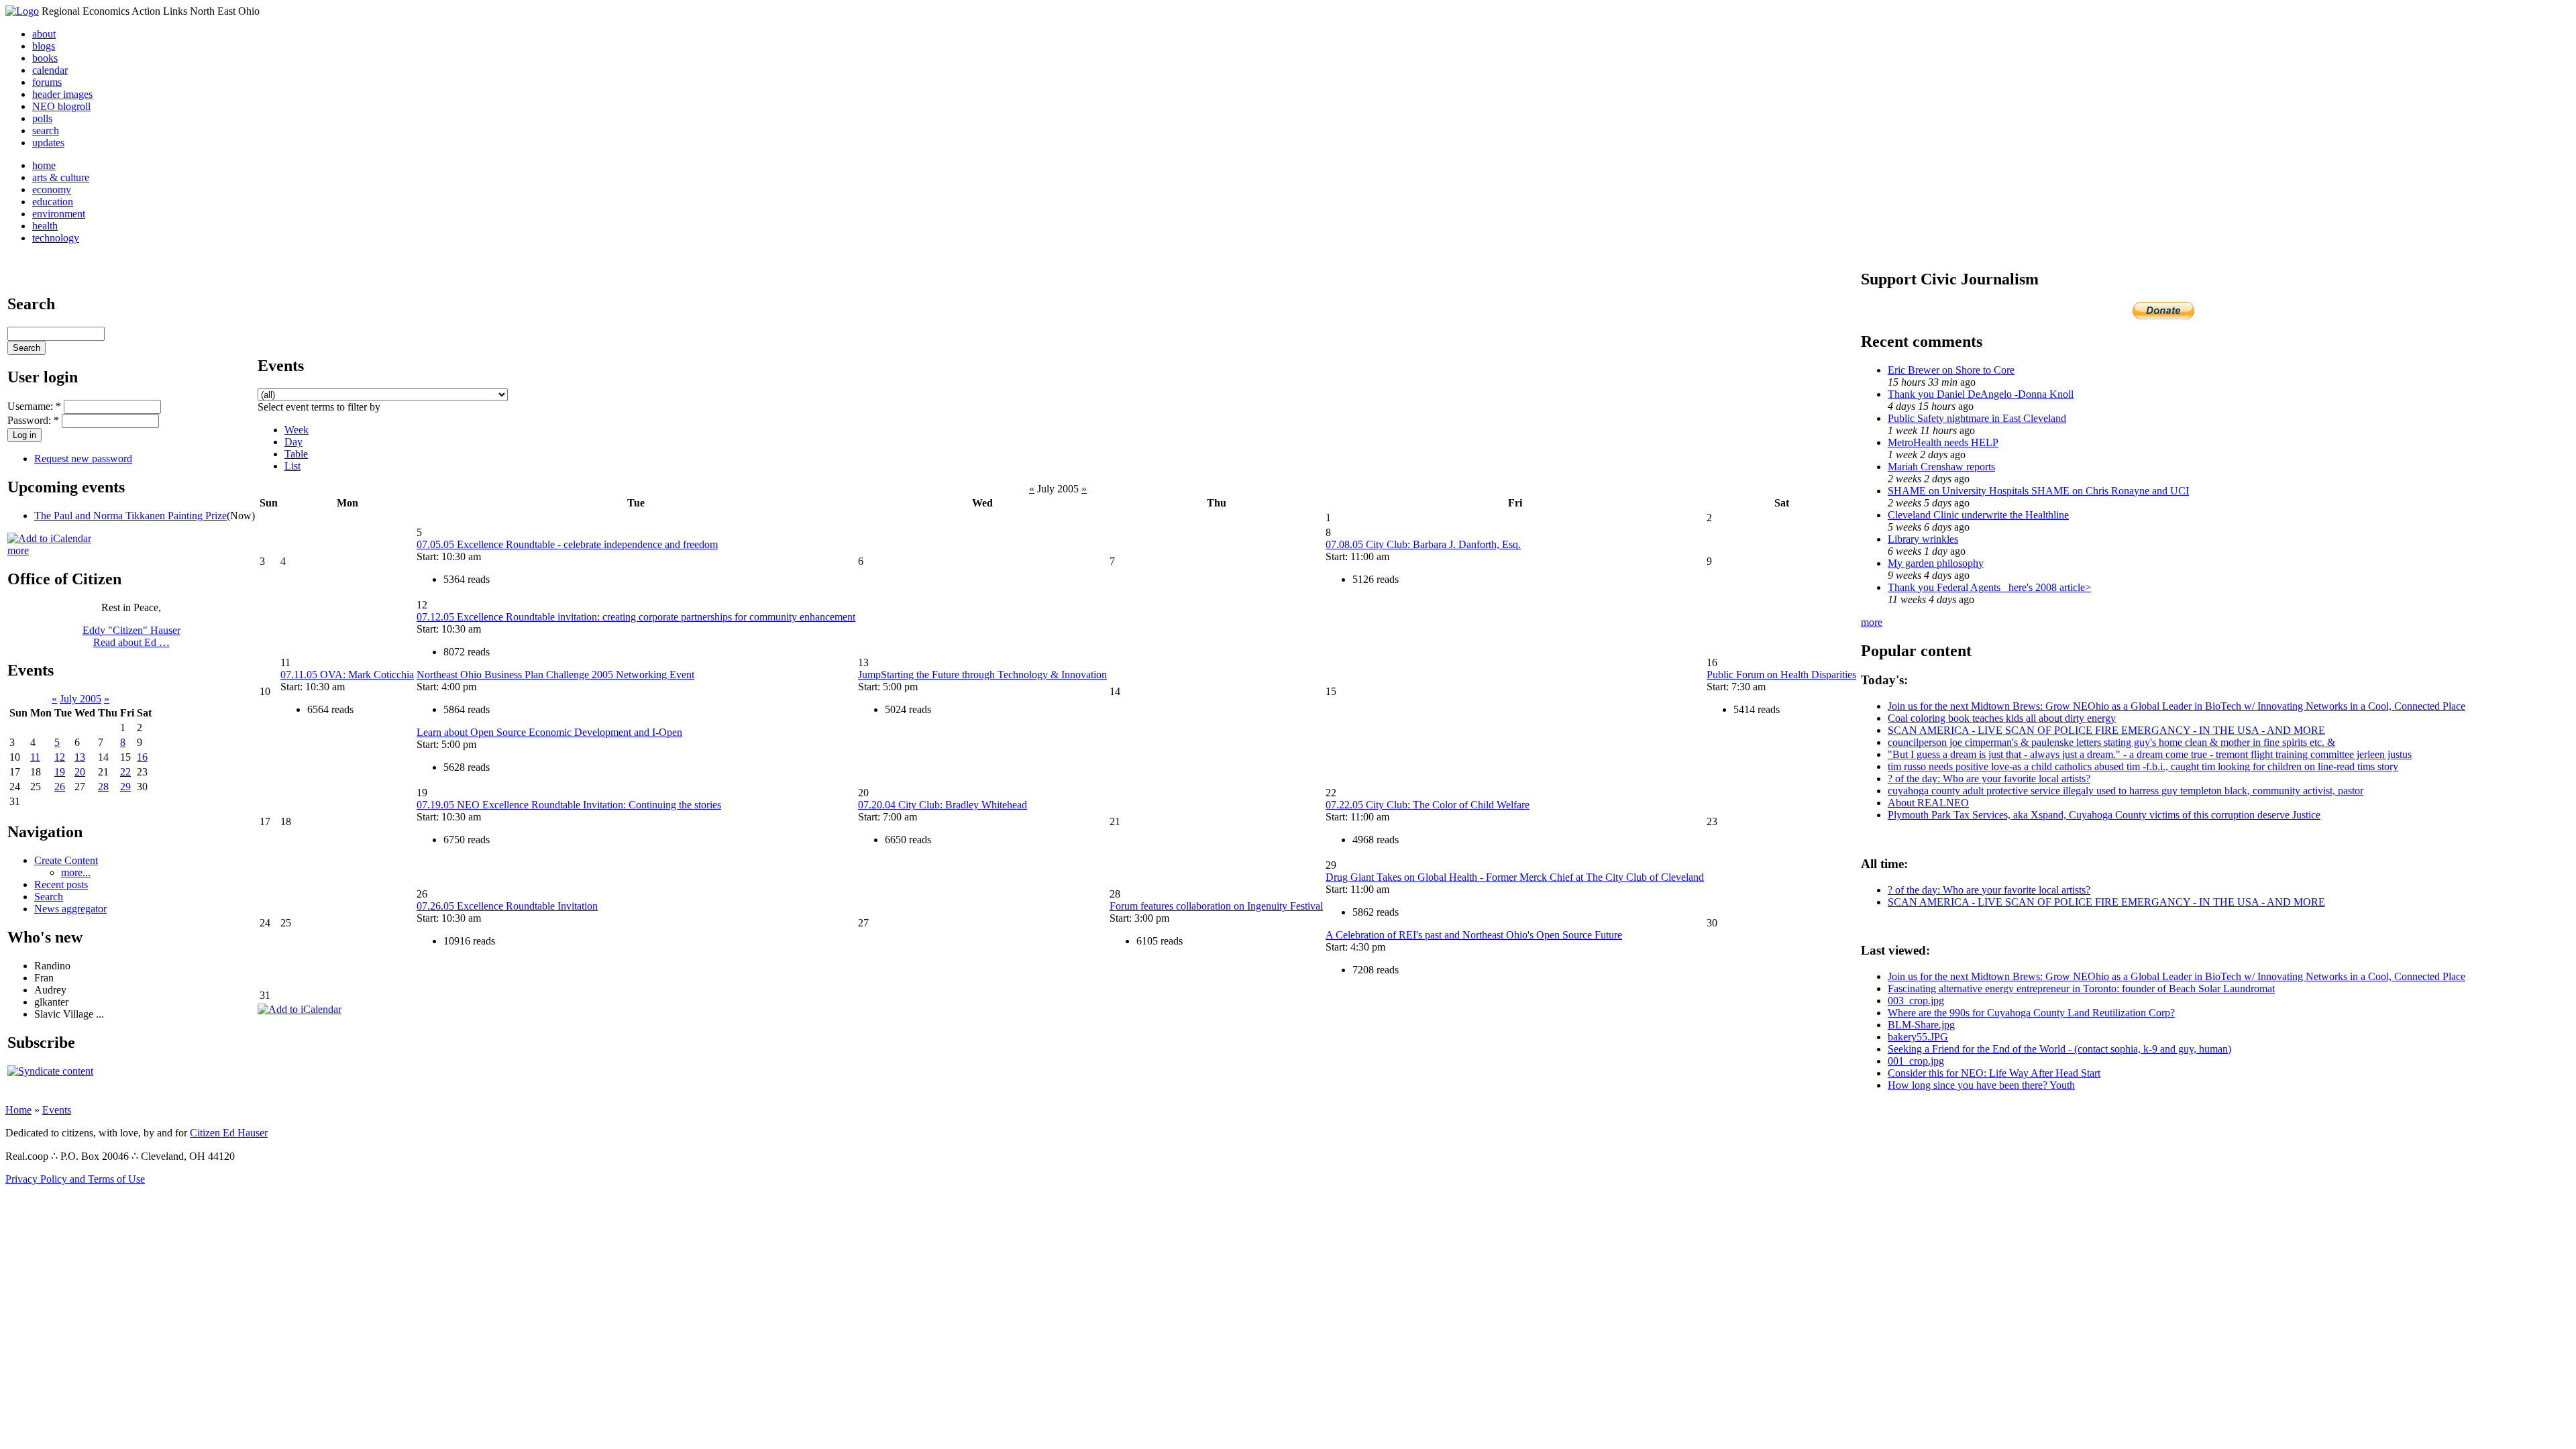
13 (80, 757)
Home (18, 1110)
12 (60, 757)
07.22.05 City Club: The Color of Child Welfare (1428, 805)
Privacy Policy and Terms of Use (75, 1179)
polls (42, 118)
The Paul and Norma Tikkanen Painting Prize (130, 516)
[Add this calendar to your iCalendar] (49, 538)
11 (35, 757)
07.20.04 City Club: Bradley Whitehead (943, 805)
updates (48, 143)
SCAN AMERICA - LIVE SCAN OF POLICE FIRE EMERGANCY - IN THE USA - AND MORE (2106, 730)
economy (52, 190)
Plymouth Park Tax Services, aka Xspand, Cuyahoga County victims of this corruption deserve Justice (2104, 815)
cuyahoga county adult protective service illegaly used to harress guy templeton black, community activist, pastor (2126, 791)
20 (80, 772)
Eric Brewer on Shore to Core (1951, 370)
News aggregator (70, 909)
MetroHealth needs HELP (1943, 442)
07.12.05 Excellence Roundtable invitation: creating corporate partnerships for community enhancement (636, 617)
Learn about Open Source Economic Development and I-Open (549, 732)
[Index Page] (22, 11)
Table (296, 454)
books (45, 58)
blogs (44, 46)
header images (62, 94)
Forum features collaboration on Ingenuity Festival (1216, 906)
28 (103, 787)
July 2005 (80, 699)
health (45, 226)
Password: (33, 420)
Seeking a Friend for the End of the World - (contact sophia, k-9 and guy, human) (2059, 1049)
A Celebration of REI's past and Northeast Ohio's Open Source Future (1474, 935)
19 (60, 772)
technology (56, 238)
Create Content (66, 860)
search (46, 130)
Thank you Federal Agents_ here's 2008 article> (1989, 587)
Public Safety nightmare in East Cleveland (1977, 418)
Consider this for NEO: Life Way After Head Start (1994, 1073)
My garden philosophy (1936, 563)
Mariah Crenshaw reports (1941, 467)
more (18, 550)
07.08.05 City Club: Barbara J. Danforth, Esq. (1423, 544)
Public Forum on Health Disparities (1781, 675)
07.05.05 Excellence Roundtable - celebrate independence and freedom (567, 544)
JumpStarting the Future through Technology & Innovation (982, 675)
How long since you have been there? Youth (1981, 1085)
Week (297, 430)
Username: (34, 406)
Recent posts (61, 884)
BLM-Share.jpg (1921, 1025)
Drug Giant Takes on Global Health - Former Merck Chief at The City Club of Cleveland (1515, 877)
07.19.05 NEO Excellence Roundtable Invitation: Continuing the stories (569, 805)
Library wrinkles (1923, 539)
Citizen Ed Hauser (229, 1133)
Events (57, 1110)
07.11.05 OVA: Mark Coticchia (347, 675)
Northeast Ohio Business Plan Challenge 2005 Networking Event (555, 675)
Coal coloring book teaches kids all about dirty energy (2002, 718)
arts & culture (61, 177)
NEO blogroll (61, 106)
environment (59, 214)
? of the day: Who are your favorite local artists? (1989, 779)
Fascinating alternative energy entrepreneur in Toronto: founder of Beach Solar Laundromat (2081, 988)
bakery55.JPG (1918, 1037)
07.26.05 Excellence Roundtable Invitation (507, 906)
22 (125, 772)
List (292, 466)
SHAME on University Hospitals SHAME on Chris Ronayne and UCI (2038, 491)
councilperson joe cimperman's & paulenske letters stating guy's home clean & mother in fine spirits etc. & (2111, 742)
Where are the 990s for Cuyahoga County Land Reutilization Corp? (2031, 1013)
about (44, 34)
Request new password (83, 459)
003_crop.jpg (1916, 1001)
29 (125, 787)
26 (60, 787)
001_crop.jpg (1916, 1061)
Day (293, 442)
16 (142, 757)
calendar (50, 70)
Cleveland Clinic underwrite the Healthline (1978, 515)
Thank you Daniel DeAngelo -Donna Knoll (1981, 394)
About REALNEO (1928, 803)
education (53, 202)
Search (49, 897)
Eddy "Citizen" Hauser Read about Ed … (131, 636)
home (44, 165)
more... (76, 872)
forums (47, 82)
